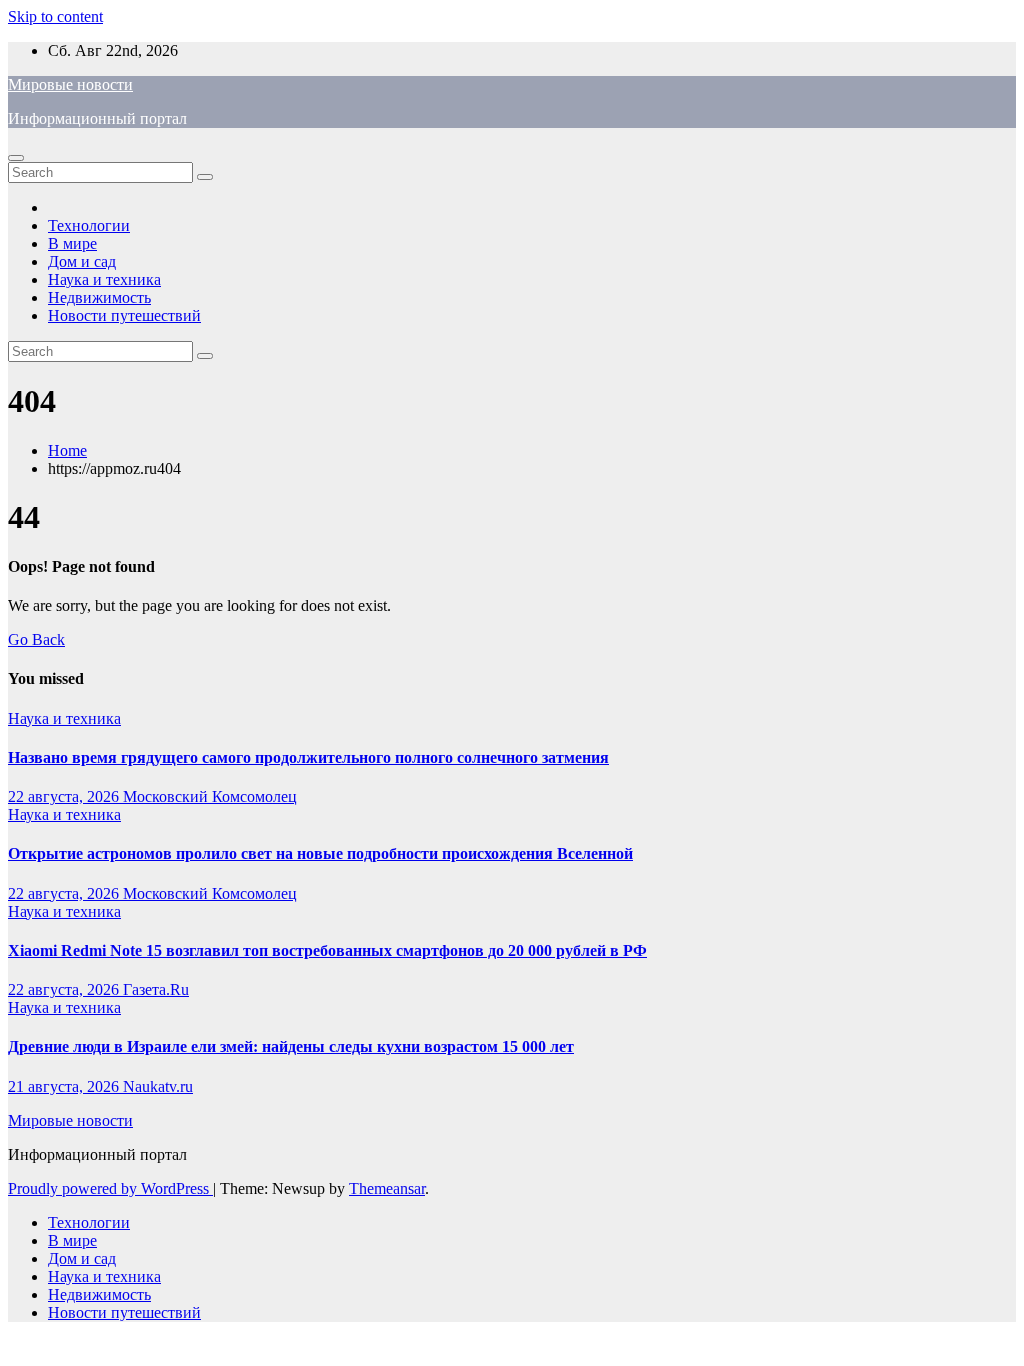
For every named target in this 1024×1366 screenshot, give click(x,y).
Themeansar (387, 1188)
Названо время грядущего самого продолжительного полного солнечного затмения (308, 757)
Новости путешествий (124, 315)
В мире (72, 243)
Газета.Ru (156, 989)
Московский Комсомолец (210, 796)
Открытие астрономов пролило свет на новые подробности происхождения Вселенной (320, 853)
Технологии (89, 225)
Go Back (36, 639)
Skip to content (55, 16)
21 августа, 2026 (65, 1086)
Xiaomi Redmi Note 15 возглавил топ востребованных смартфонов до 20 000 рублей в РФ (327, 950)
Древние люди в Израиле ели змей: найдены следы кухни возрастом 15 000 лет (291, 1046)
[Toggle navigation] (16, 158)
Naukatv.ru (158, 1086)
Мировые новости (70, 84)
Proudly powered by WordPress (110, 1188)
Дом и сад (82, 261)
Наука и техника (104, 279)
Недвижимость (99, 297)
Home (67, 450)
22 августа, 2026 (65, 796)
